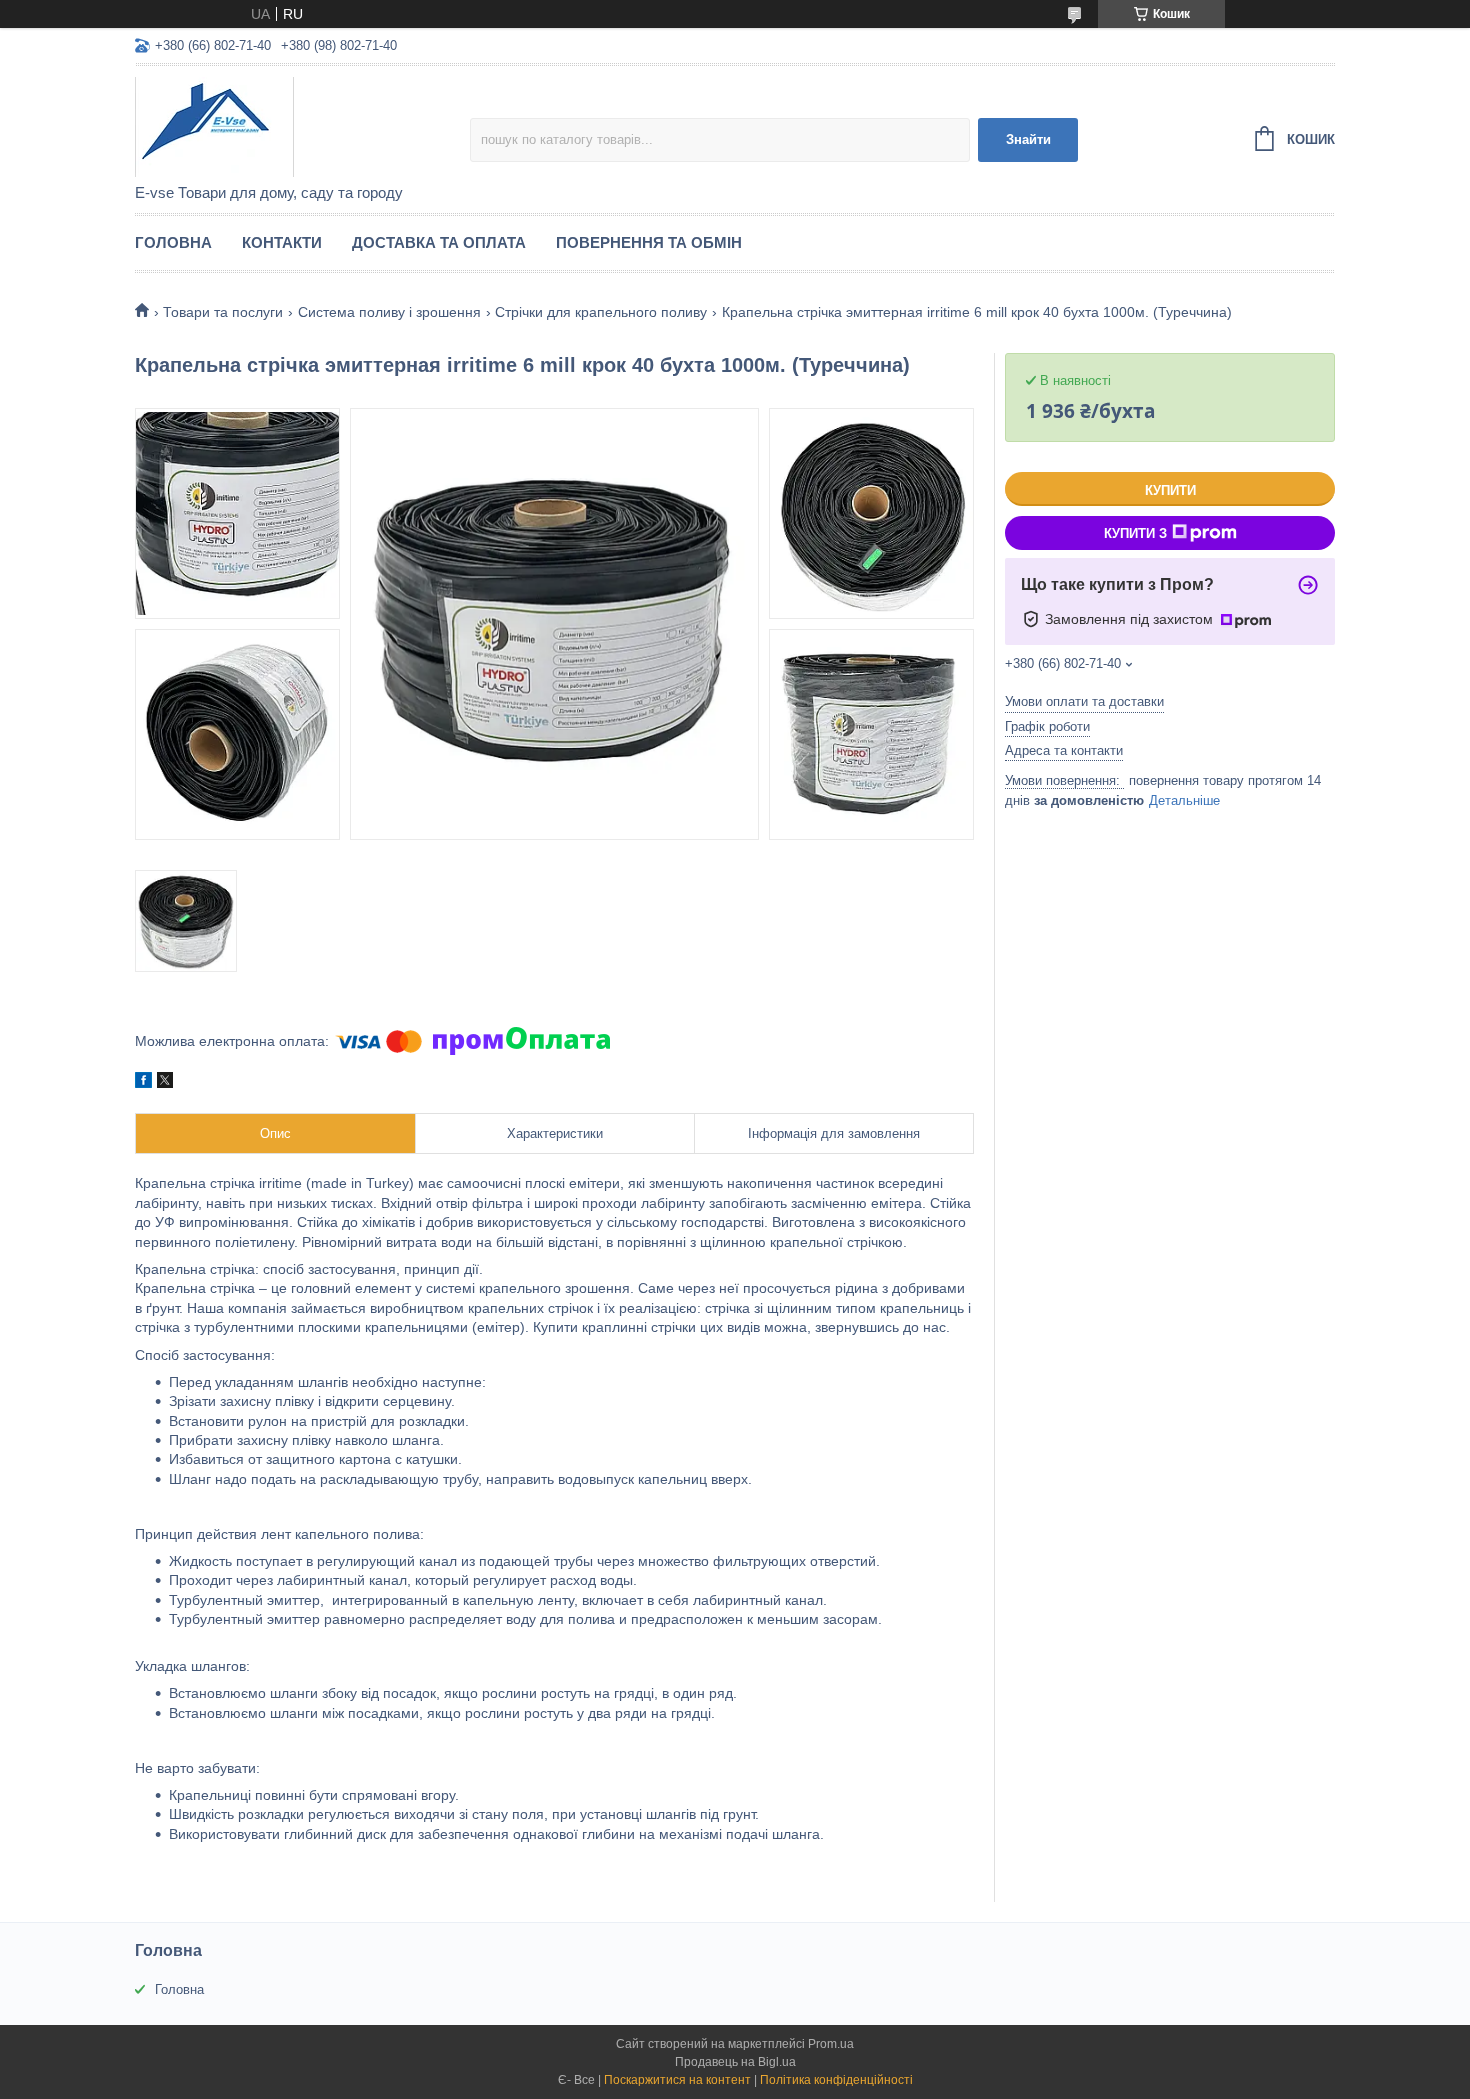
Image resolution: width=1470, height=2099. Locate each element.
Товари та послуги (223, 312)
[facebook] (143, 1083)
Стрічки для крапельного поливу (601, 312)
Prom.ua (831, 2044)
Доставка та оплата (439, 242)
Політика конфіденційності (836, 2080)
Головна (173, 242)
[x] (165, 1083)
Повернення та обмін (649, 242)
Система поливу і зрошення (389, 312)
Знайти (1028, 139)
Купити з (1135, 533)
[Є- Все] (302, 126)
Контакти (282, 242)
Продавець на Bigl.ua (735, 2062)
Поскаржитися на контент (677, 2080)
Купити (1170, 490)
